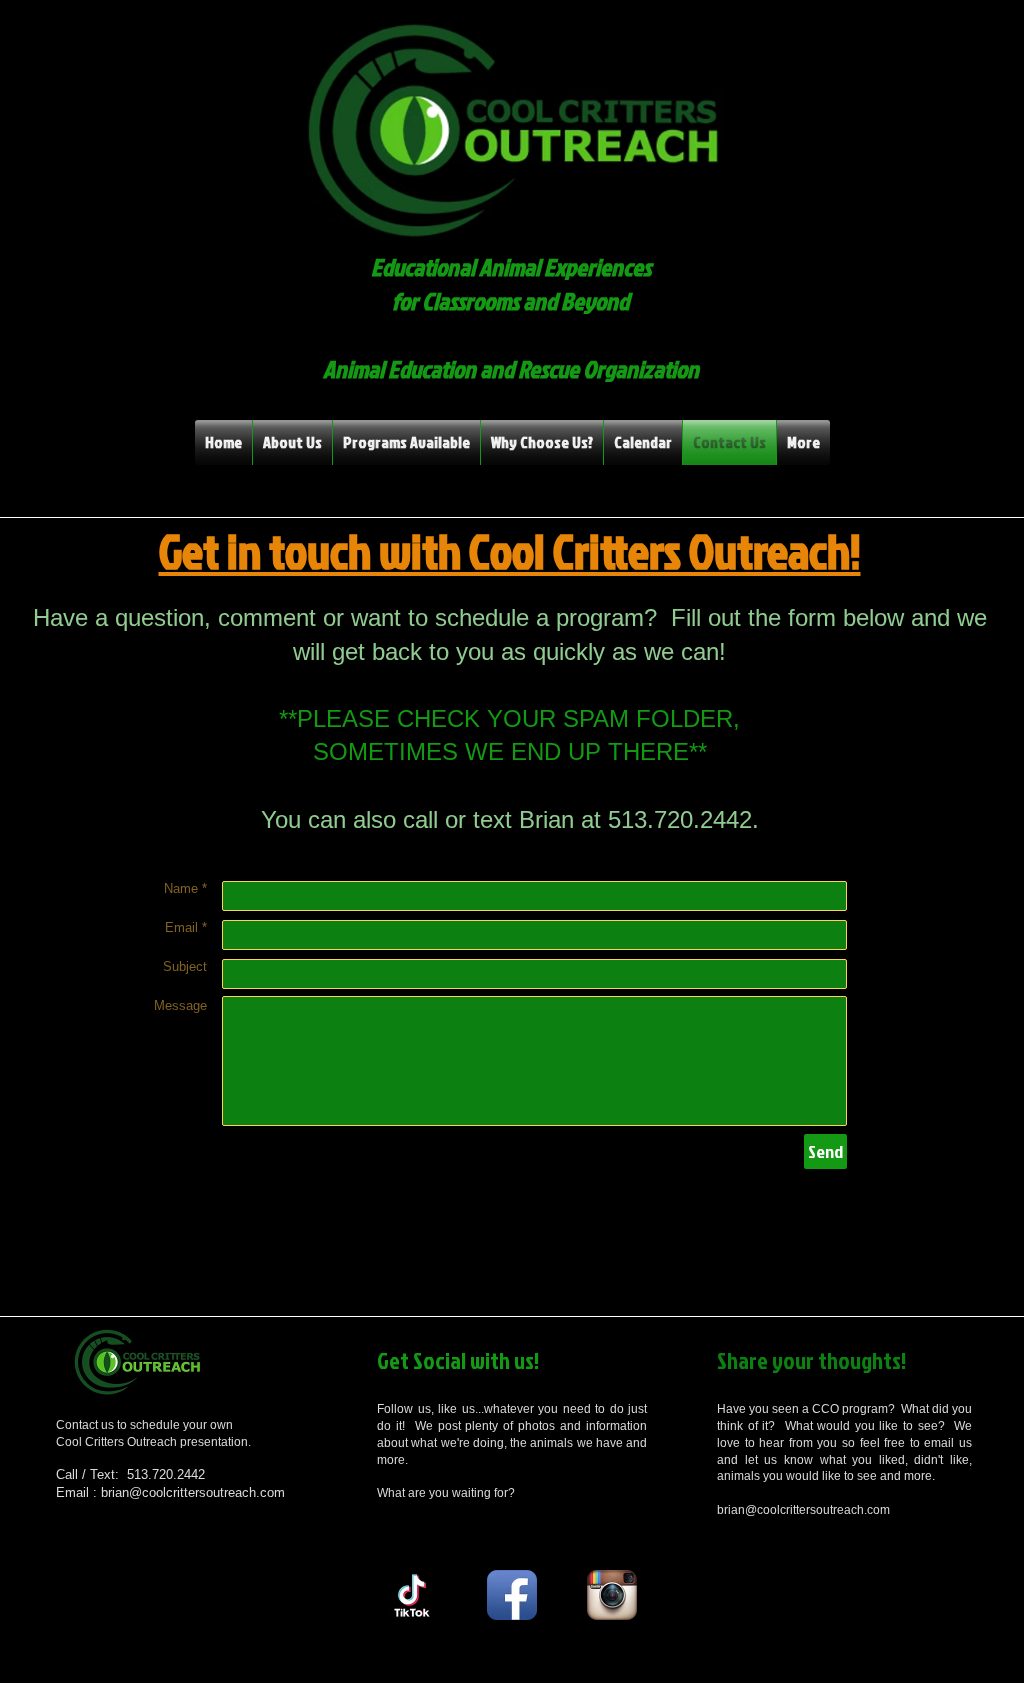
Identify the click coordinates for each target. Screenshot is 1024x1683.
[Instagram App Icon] (612, 1595)
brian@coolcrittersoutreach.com (193, 1492)
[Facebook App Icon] (512, 1595)
